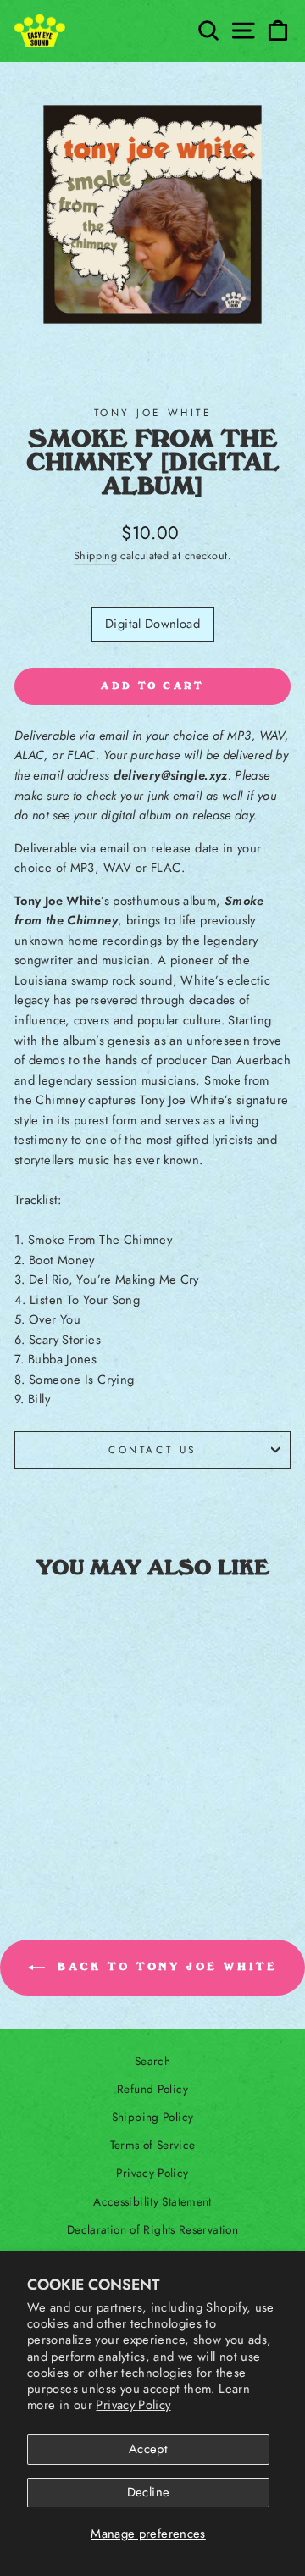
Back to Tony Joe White (165, 1967)
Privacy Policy (133, 2405)
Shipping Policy (153, 2117)
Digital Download (152, 624)
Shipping (95, 556)
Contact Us (152, 1449)
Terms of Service (153, 2145)
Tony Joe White (152, 412)
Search (152, 2061)
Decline (149, 2492)
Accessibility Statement (152, 2201)
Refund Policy (152, 2089)
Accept (148, 2449)
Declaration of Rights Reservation (152, 2229)
